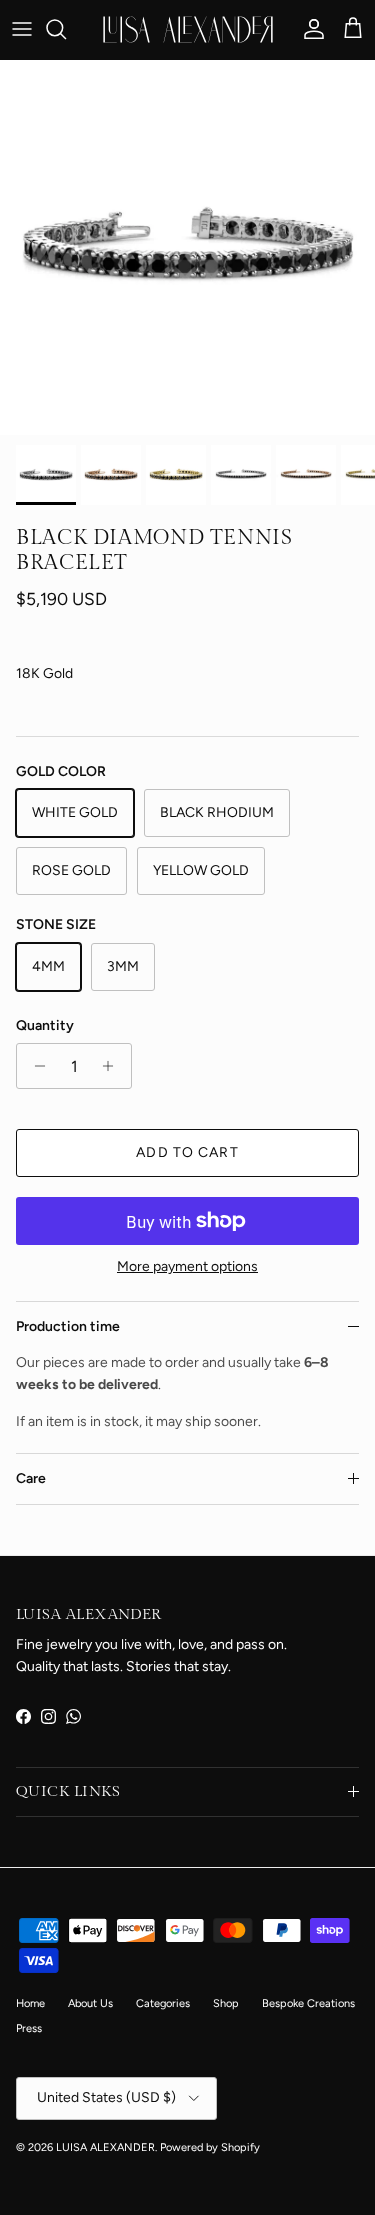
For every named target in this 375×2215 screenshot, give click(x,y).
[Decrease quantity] (34, 1066)
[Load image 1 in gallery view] (187, 247)
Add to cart (187, 1152)
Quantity (45, 1025)
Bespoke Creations (308, 2003)
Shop (226, 2003)
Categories (163, 2003)
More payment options (187, 1267)
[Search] (66, 29)
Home (30, 2003)
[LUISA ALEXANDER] (188, 29)
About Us (90, 2003)
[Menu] (22, 29)
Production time (68, 1326)
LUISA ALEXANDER (105, 2147)
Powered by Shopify (210, 2147)
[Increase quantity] (113, 1066)
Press (29, 2028)
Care (31, 1478)
